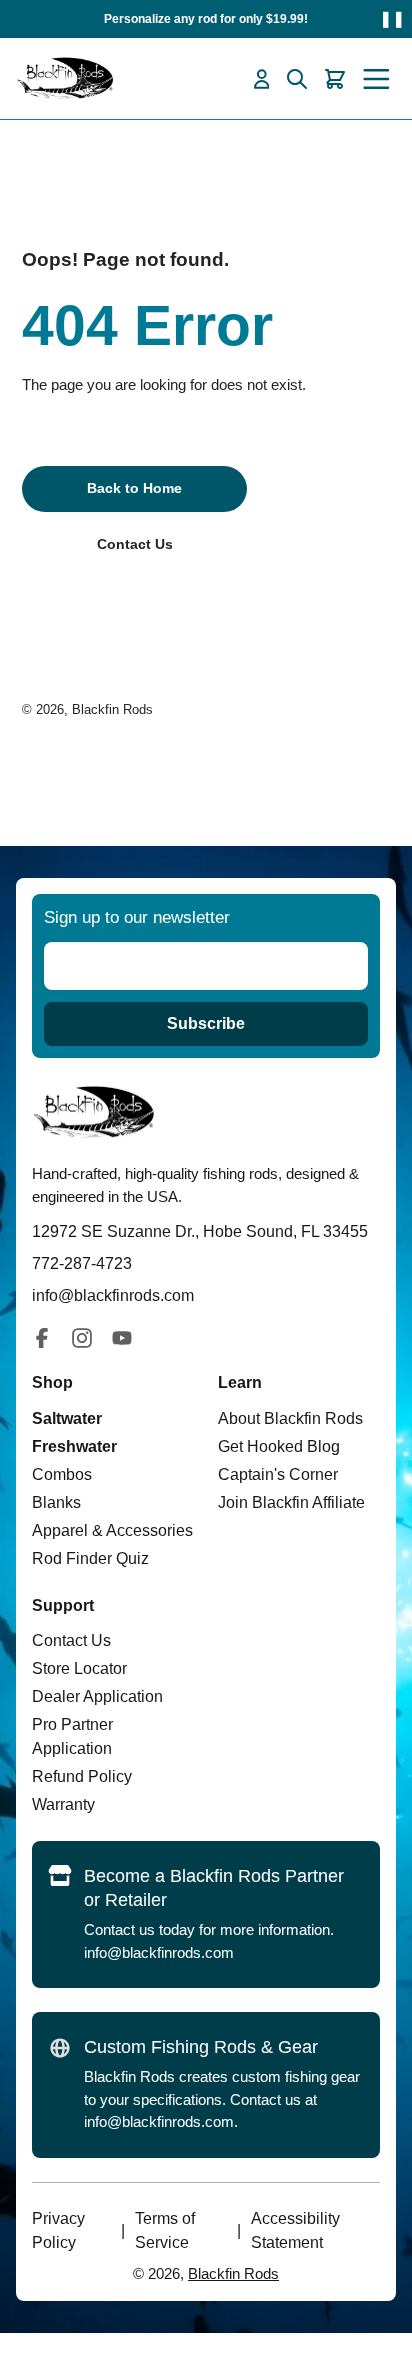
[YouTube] (122, 1338)
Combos (62, 1474)
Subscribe (206, 1023)
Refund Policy (82, 1776)
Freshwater (74, 1446)
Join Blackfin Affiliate (291, 1502)
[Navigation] (376, 79)
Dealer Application (97, 1696)
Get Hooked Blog (279, 1446)
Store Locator (79, 1668)
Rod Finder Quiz (90, 1558)
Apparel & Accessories (112, 1530)
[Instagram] (82, 1338)
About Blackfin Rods (290, 1418)
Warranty (63, 1804)
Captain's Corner (278, 1474)
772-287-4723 (82, 1263)
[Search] (297, 79)
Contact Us (71, 1640)
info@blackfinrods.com (159, 1952)
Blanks (56, 1502)
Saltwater (67, 1418)
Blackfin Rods (112, 709)
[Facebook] (42, 1338)
